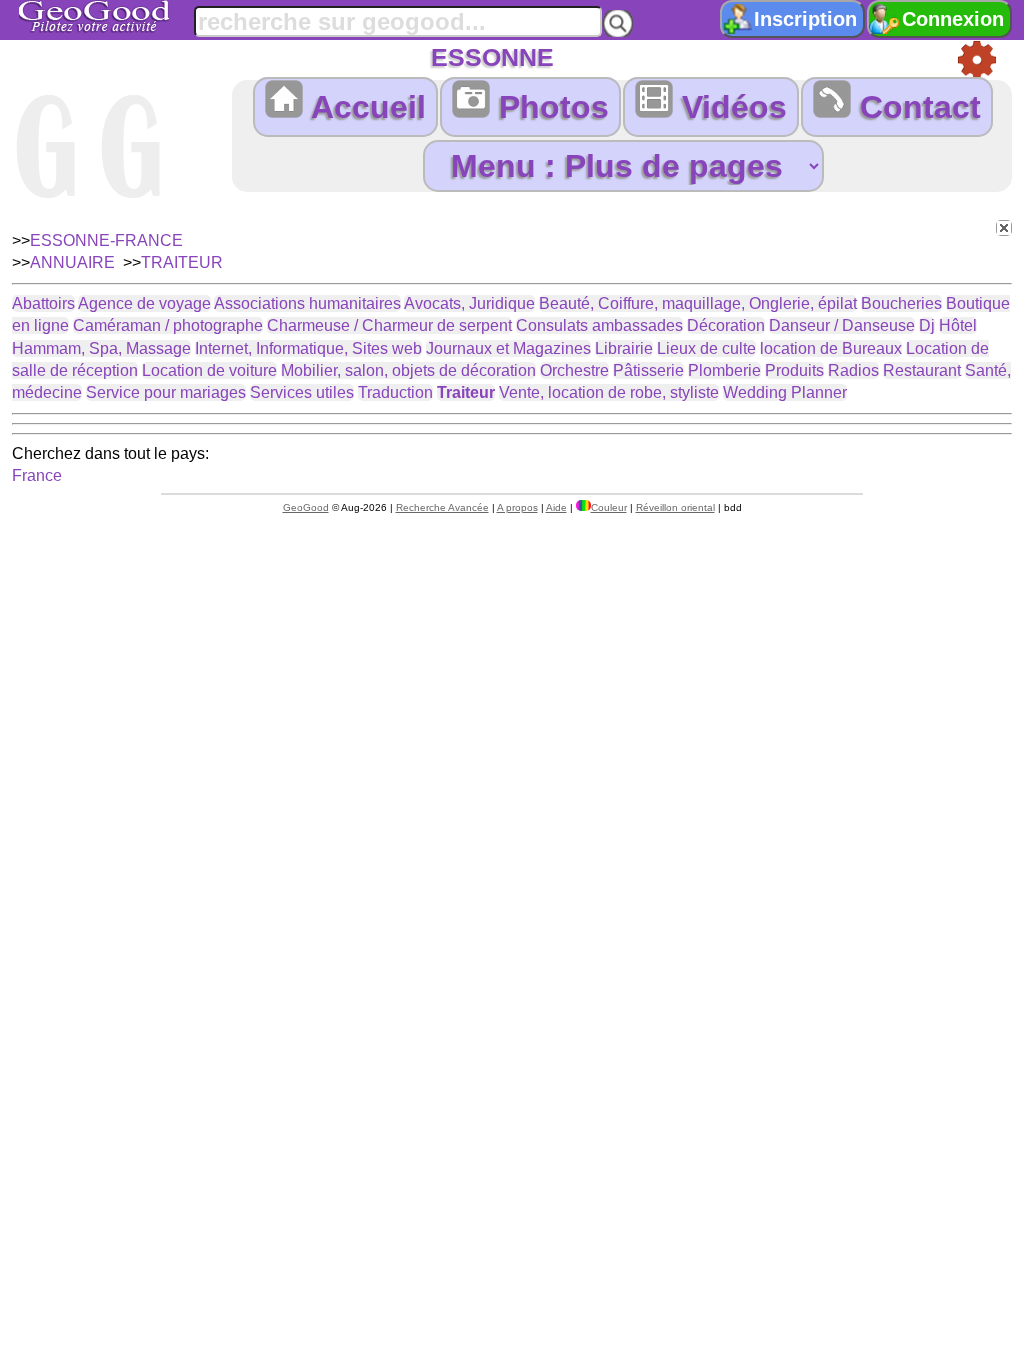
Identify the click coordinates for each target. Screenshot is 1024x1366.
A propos (517, 507)
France (37, 475)
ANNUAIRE (72, 262)
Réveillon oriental (675, 507)
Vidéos (730, 107)
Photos (549, 107)
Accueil (364, 107)
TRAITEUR (182, 262)
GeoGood (306, 507)
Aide (556, 507)
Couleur (609, 507)
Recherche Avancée (442, 507)
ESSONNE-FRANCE (106, 240)
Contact (916, 107)
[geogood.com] (119, 16)
